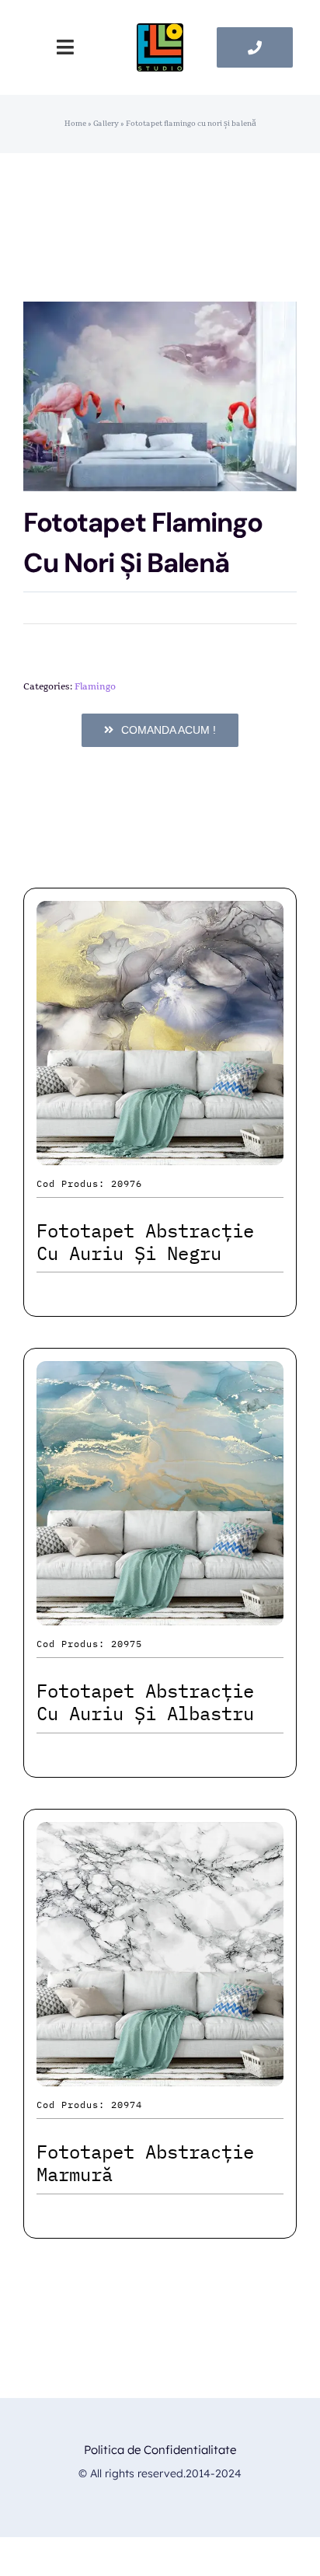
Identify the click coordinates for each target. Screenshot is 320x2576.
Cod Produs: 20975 (89, 1644)
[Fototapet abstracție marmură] (160, 1836)
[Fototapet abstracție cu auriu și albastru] (160, 1375)
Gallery (106, 124)
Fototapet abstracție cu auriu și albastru (145, 1702)
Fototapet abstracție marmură (145, 2163)
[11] (160, 31)
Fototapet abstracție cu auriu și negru (145, 1242)
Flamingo (95, 686)
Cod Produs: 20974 (89, 2105)
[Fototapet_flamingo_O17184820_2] (160, 396)
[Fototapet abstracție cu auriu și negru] (160, 915)
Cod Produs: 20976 (89, 1183)
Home (75, 124)
